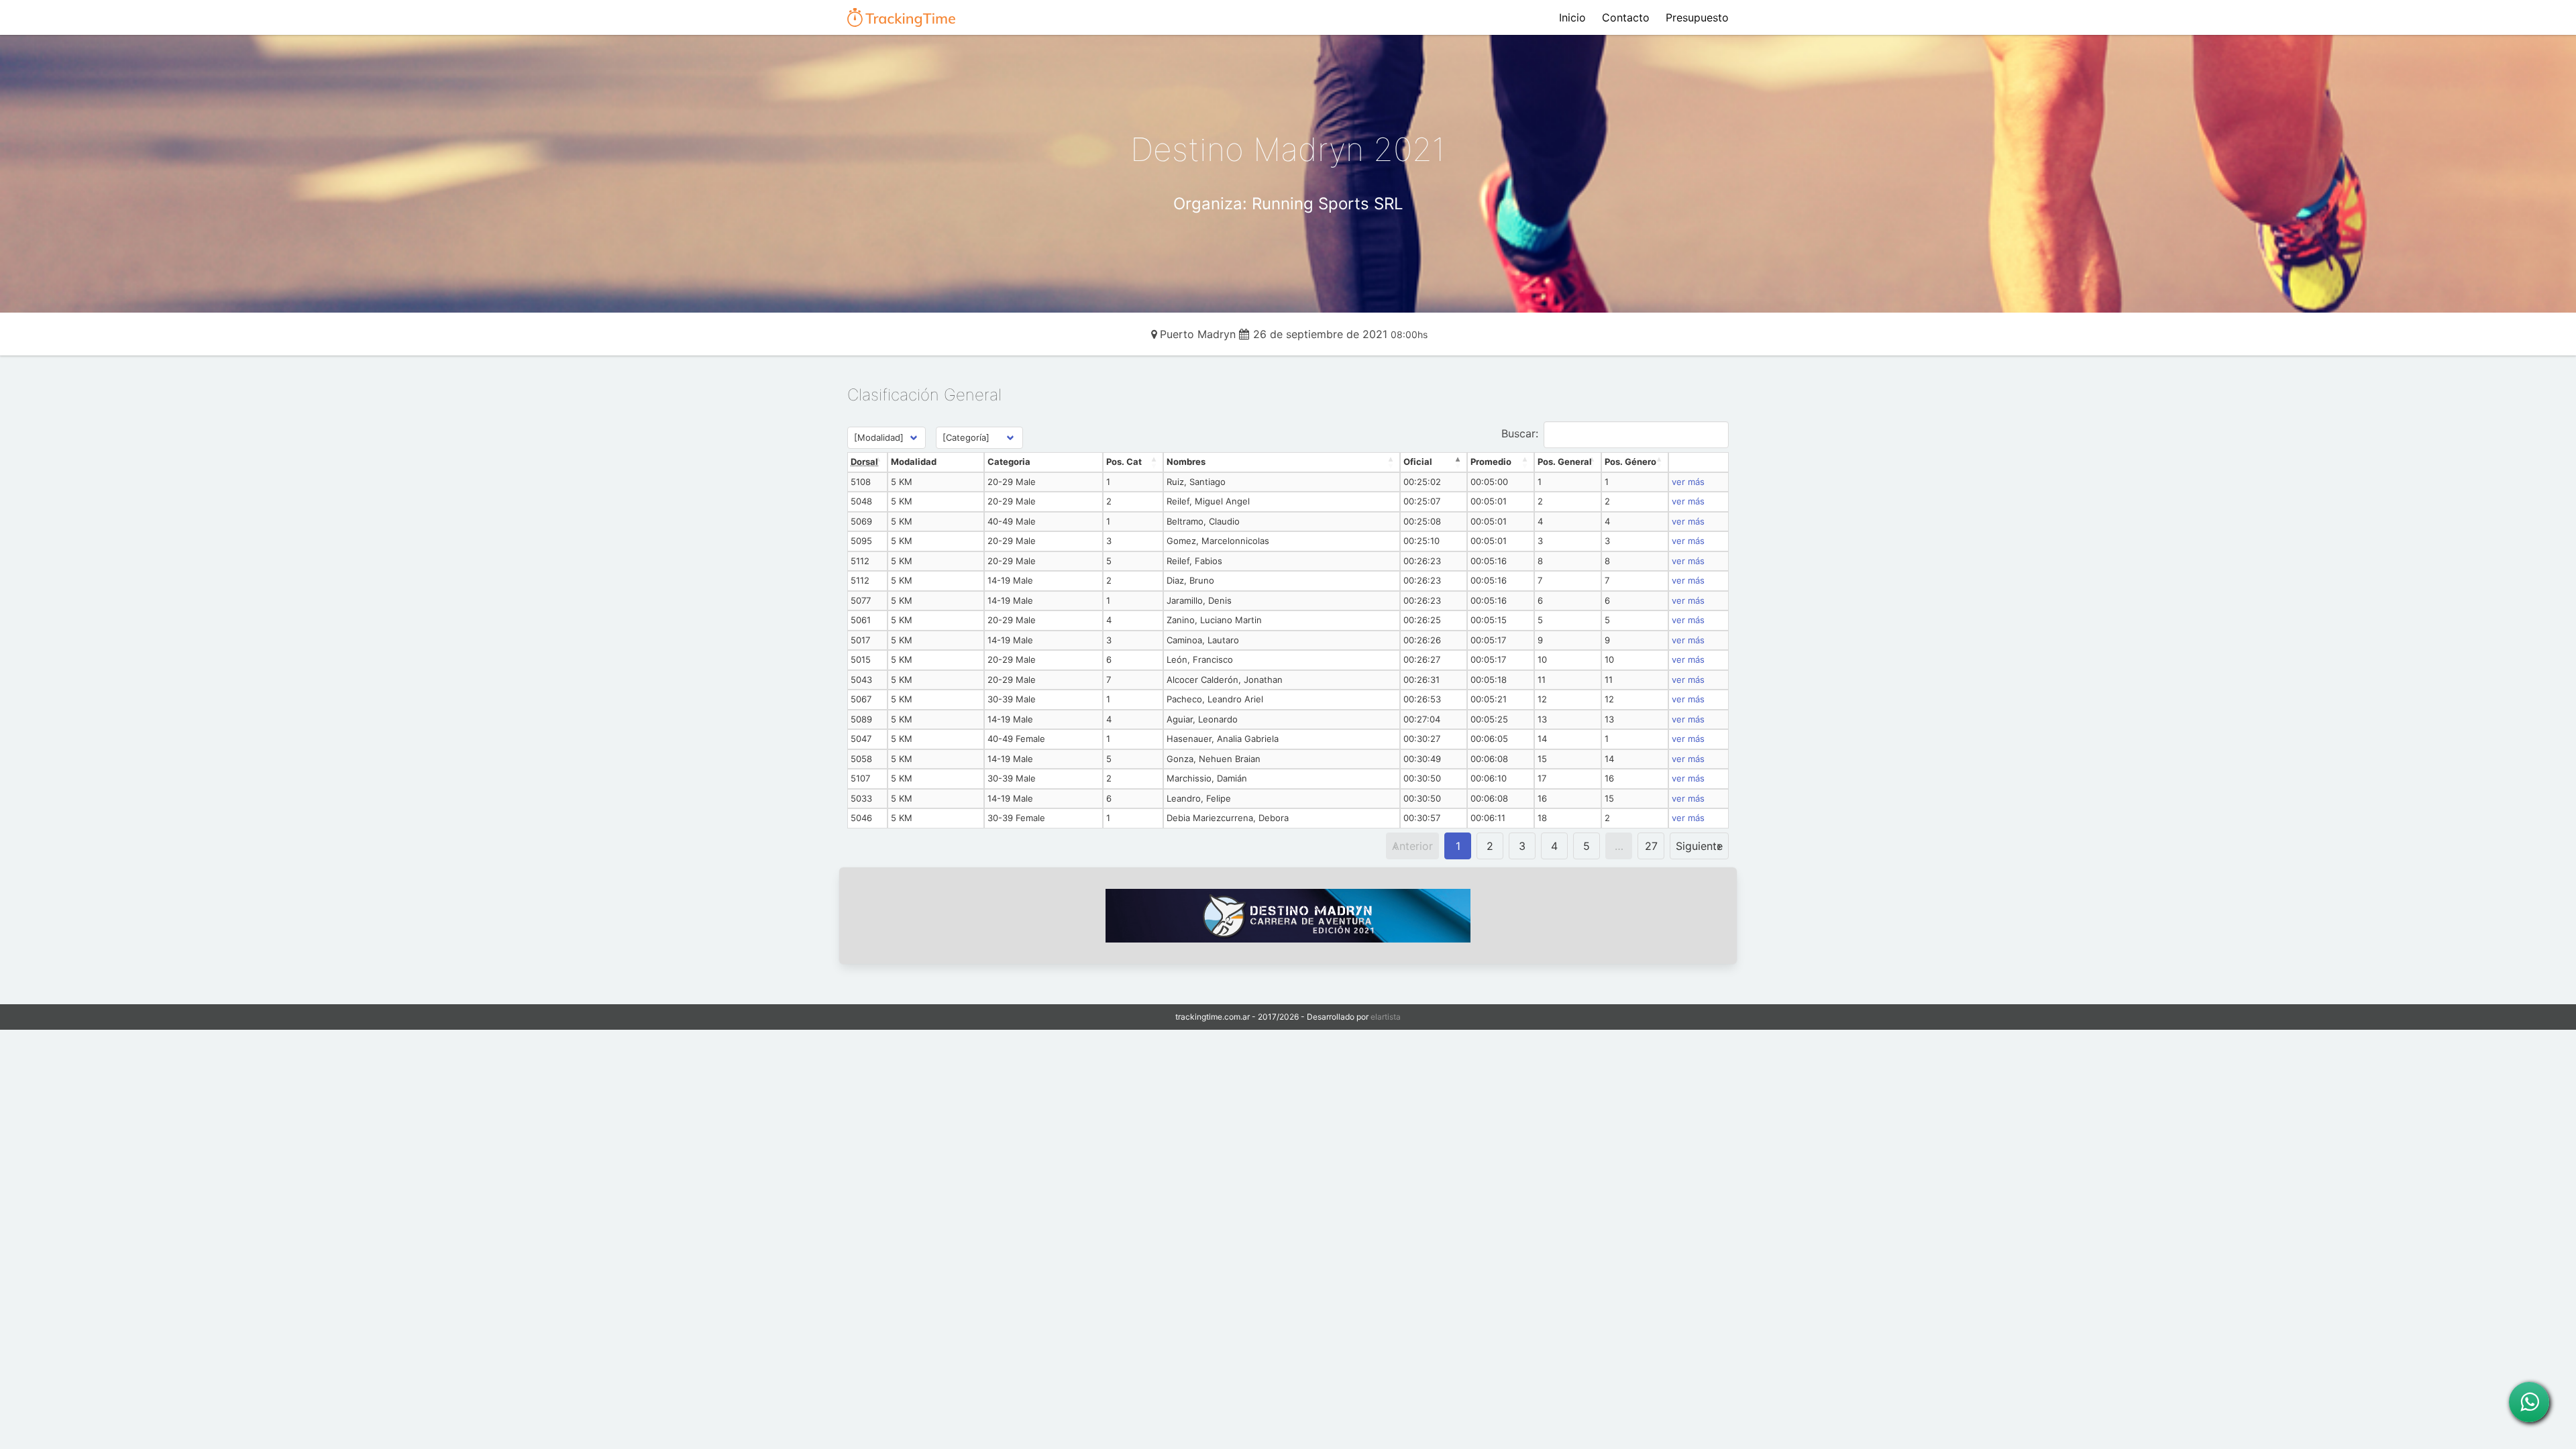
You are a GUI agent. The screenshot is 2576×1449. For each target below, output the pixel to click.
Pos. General (1565, 462)
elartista (1386, 1017)
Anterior (1412, 846)
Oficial (1418, 462)
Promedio (1491, 462)
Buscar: (1520, 433)
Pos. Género (1630, 462)
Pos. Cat (1124, 462)
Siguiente (1699, 846)
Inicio (1572, 17)
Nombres (1186, 462)
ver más (1688, 482)
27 (1651, 846)
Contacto (1626, 17)
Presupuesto (1697, 17)
